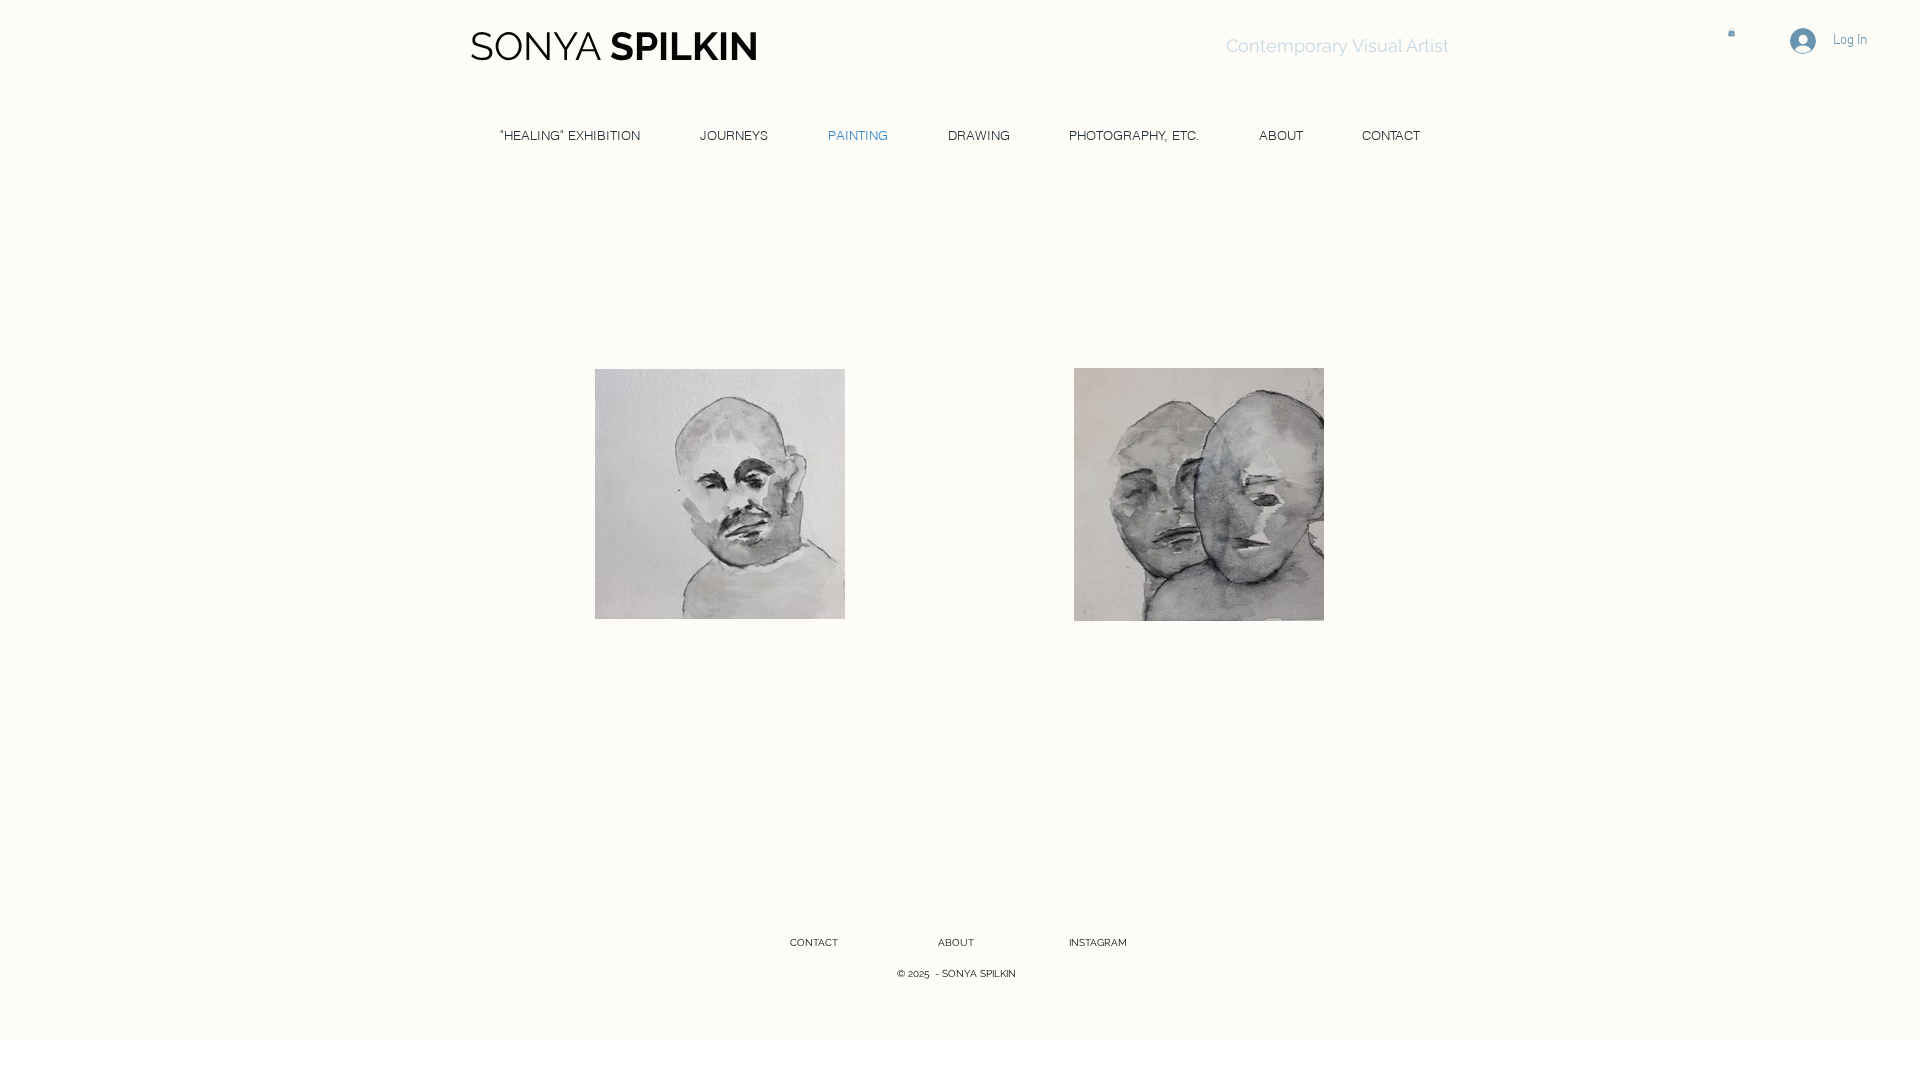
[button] (1731, 32)
